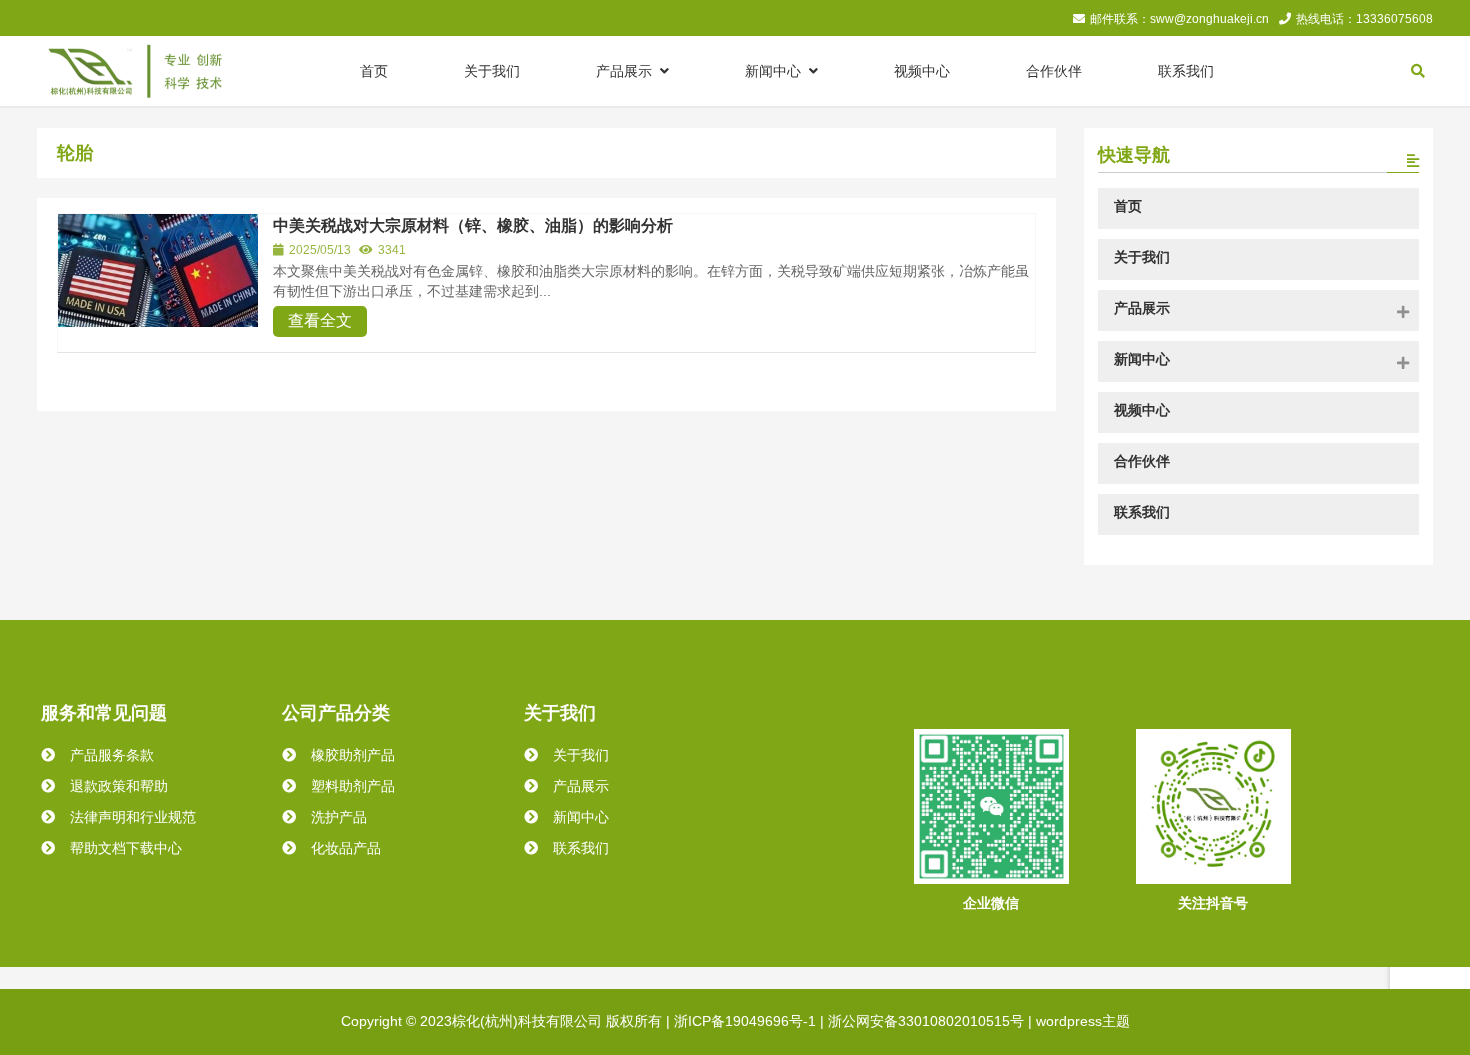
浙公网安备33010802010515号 (926, 1021)
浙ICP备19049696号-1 (745, 1021)
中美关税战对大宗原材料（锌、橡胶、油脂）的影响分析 (473, 225)
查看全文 (320, 320)
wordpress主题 (1083, 1021)
